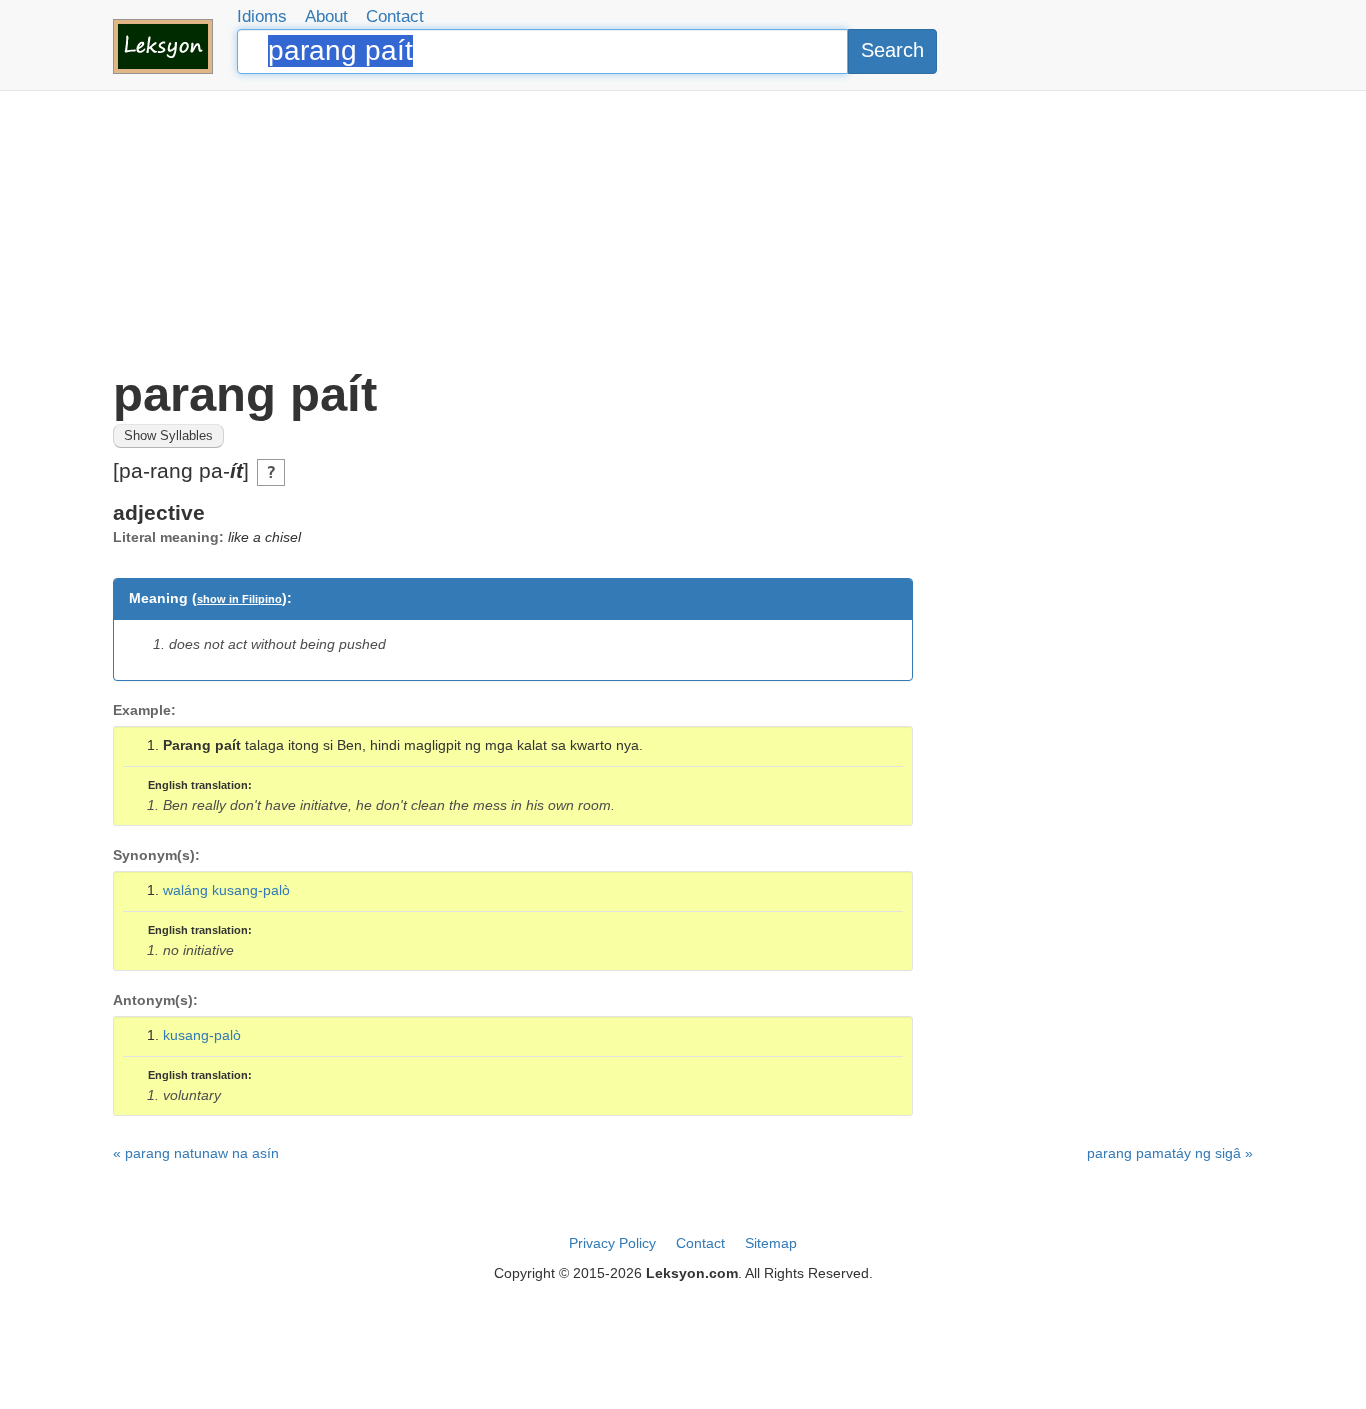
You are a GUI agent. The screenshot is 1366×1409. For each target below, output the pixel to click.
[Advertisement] (683, 230)
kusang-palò (202, 1035)
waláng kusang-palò (226, 890)
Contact (395, 16)
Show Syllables (168, 436)
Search (892, 50)
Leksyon (163, 46)
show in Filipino (239, 599)
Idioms (262, 16)
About (326, 16)
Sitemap (771, 1243)
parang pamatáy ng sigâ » (1170, 1153)
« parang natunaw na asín (196, 1153)
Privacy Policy (612, 1243)
